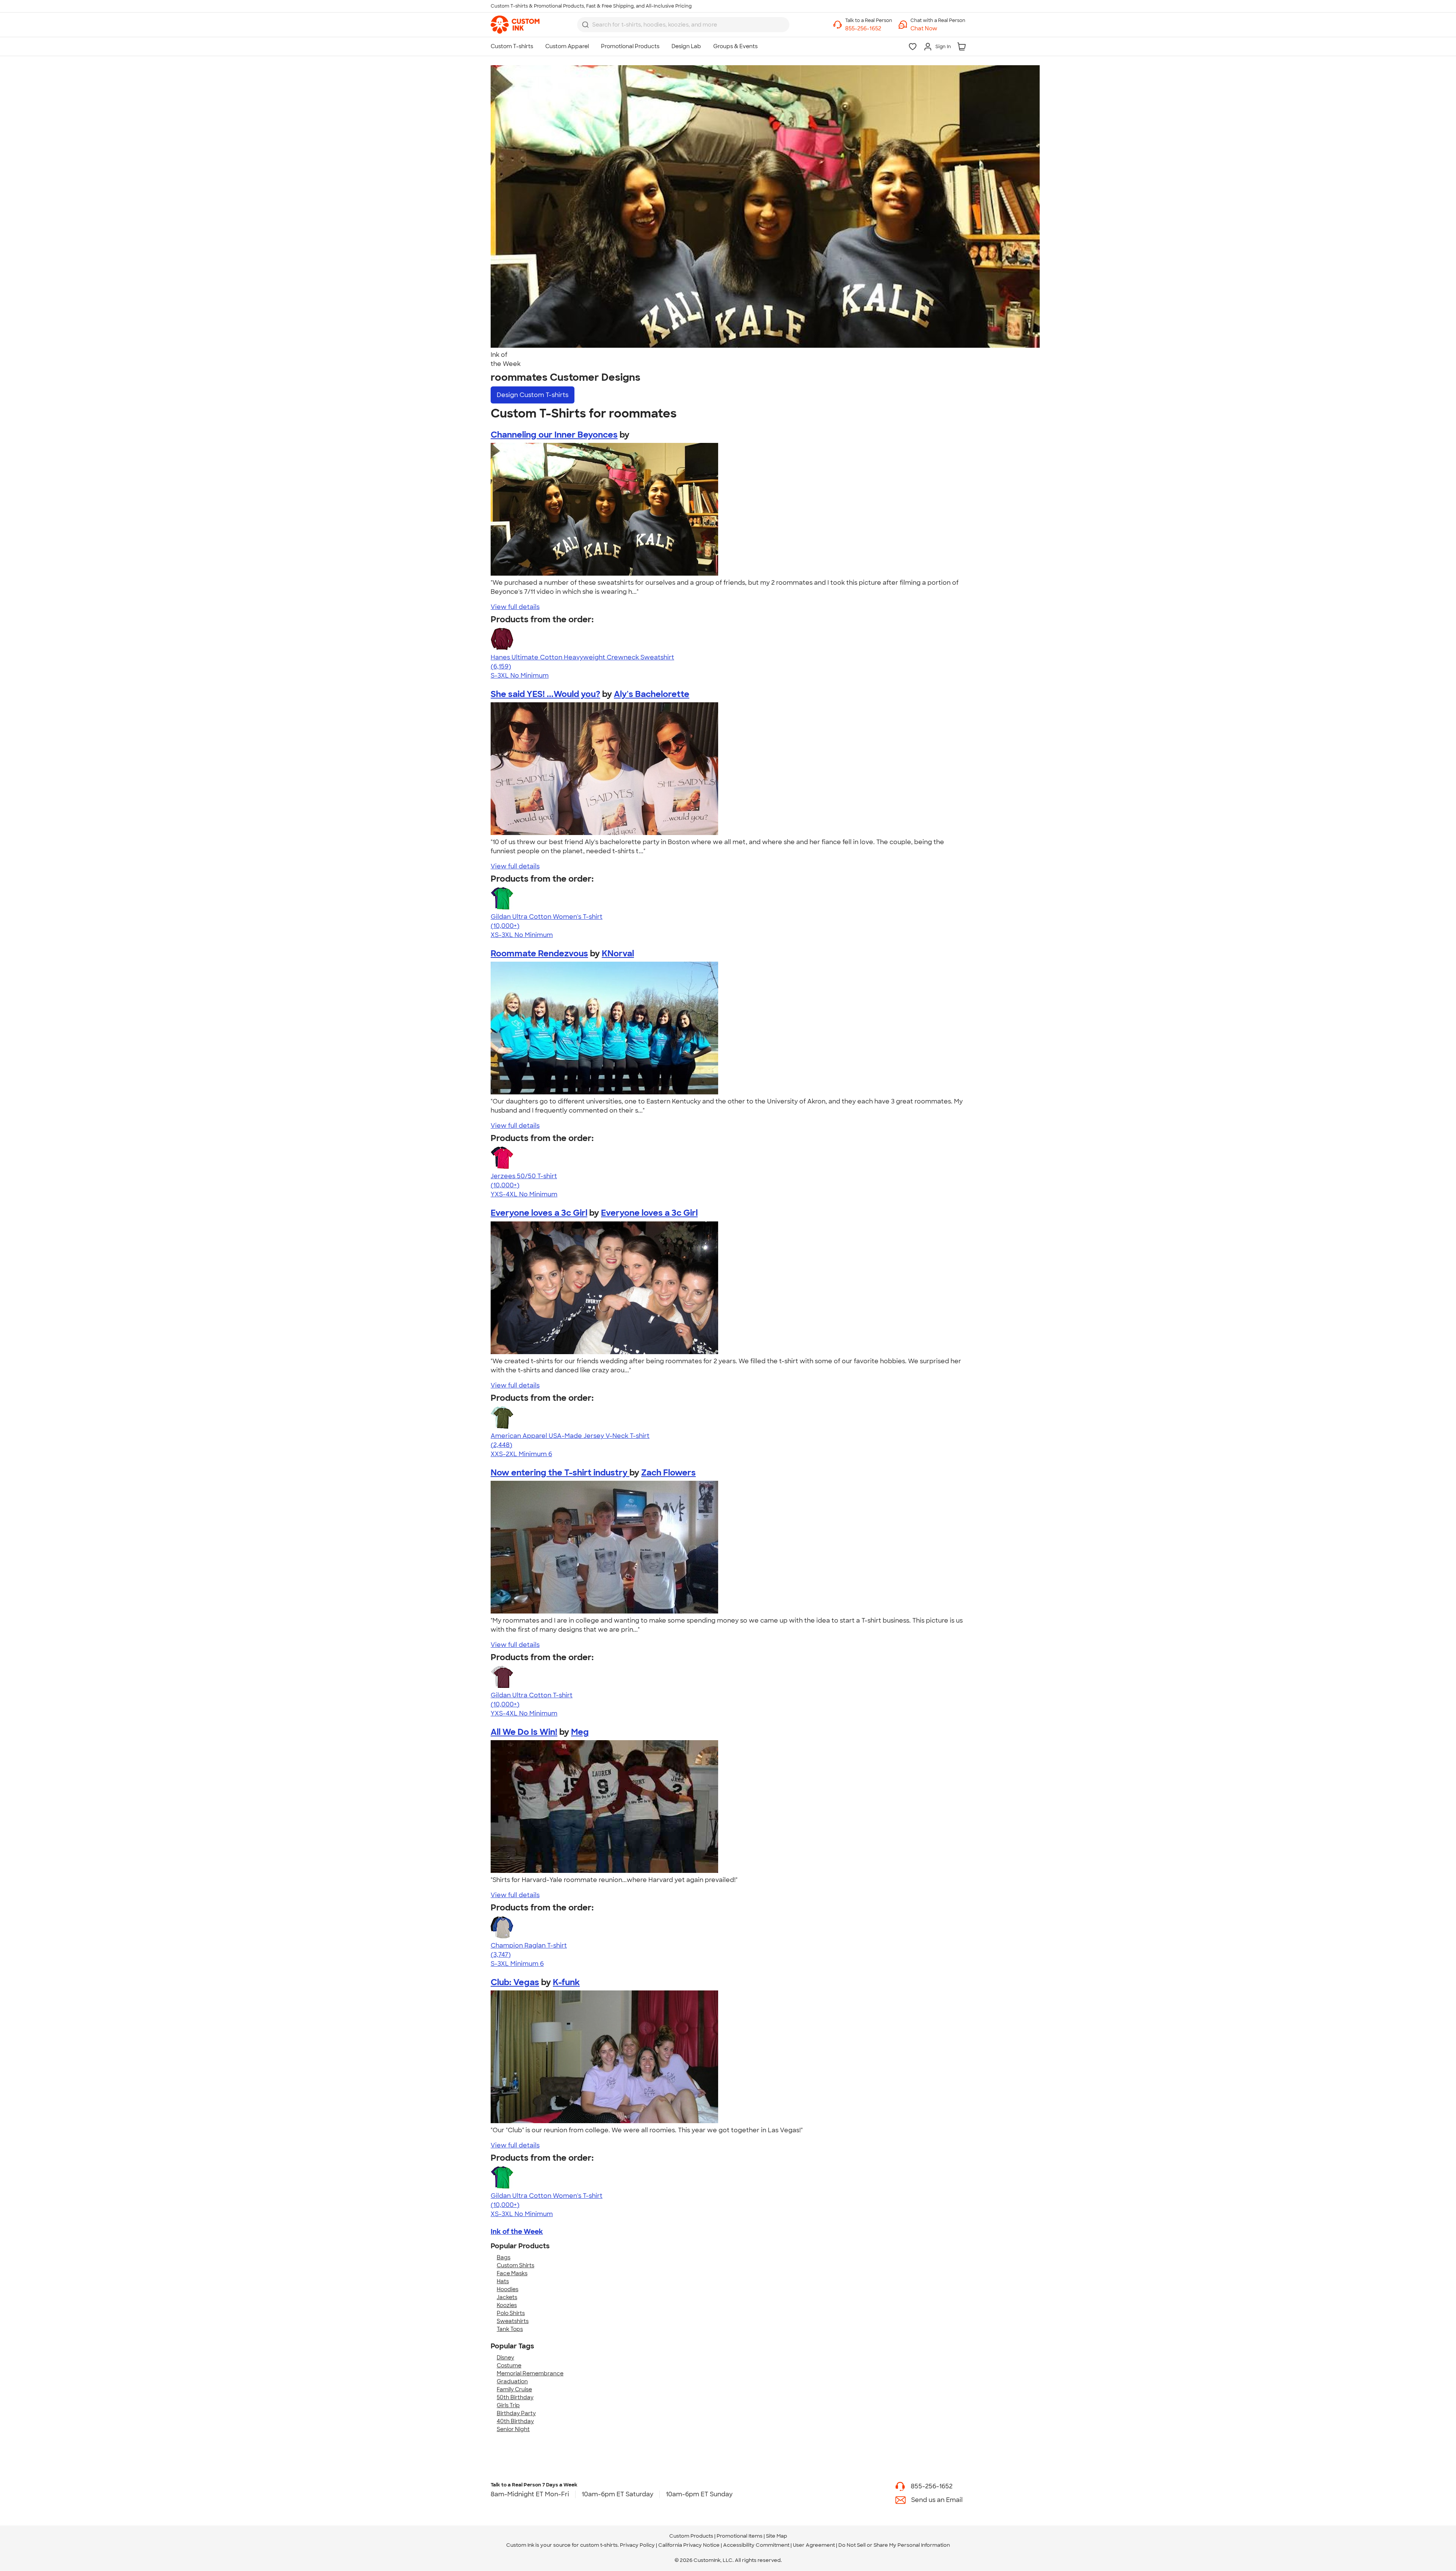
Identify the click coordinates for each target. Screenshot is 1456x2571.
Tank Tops (510, 2329)
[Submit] (585, 25)
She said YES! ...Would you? (545, 694)
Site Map (777, 2536)
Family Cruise (514, 2389)
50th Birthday (515, 2397)
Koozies (507, 2305)
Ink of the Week (517, 2232)
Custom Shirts (515, 2265)
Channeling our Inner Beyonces (554, 435)
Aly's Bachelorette (652, 694)
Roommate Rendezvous (539, 954)
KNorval (618, 954)
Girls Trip (508, 2405)
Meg (580, 1732)
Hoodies (508, 2289)
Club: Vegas (515, 1982)
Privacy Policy (637, 2545)
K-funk (566, 1982)
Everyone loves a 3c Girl (539, 1213)
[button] (938, 29)
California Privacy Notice (689, 2545)
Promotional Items (740, 2536)
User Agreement (814, 2545)
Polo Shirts (511, 2313)
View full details (515, 607)
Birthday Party (516, 2413)
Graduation (512, 2381)
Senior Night (513, 2429)
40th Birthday (515, 2421)
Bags (504, 2257)
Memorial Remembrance (530, 2373)
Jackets (507, 2297)
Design (533, 395)
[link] (515, 25)
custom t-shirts (599, 2545)
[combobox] (683, 25)
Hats (503, 2281)
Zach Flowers (668, 1473)
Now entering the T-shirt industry (560, 1473)
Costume (509, 2365)
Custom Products (691, 2536)
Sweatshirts (513, 2321)
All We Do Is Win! (524, 1732)
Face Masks (512, 2273)
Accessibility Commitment (756, 2545)
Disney (505, 2358)
